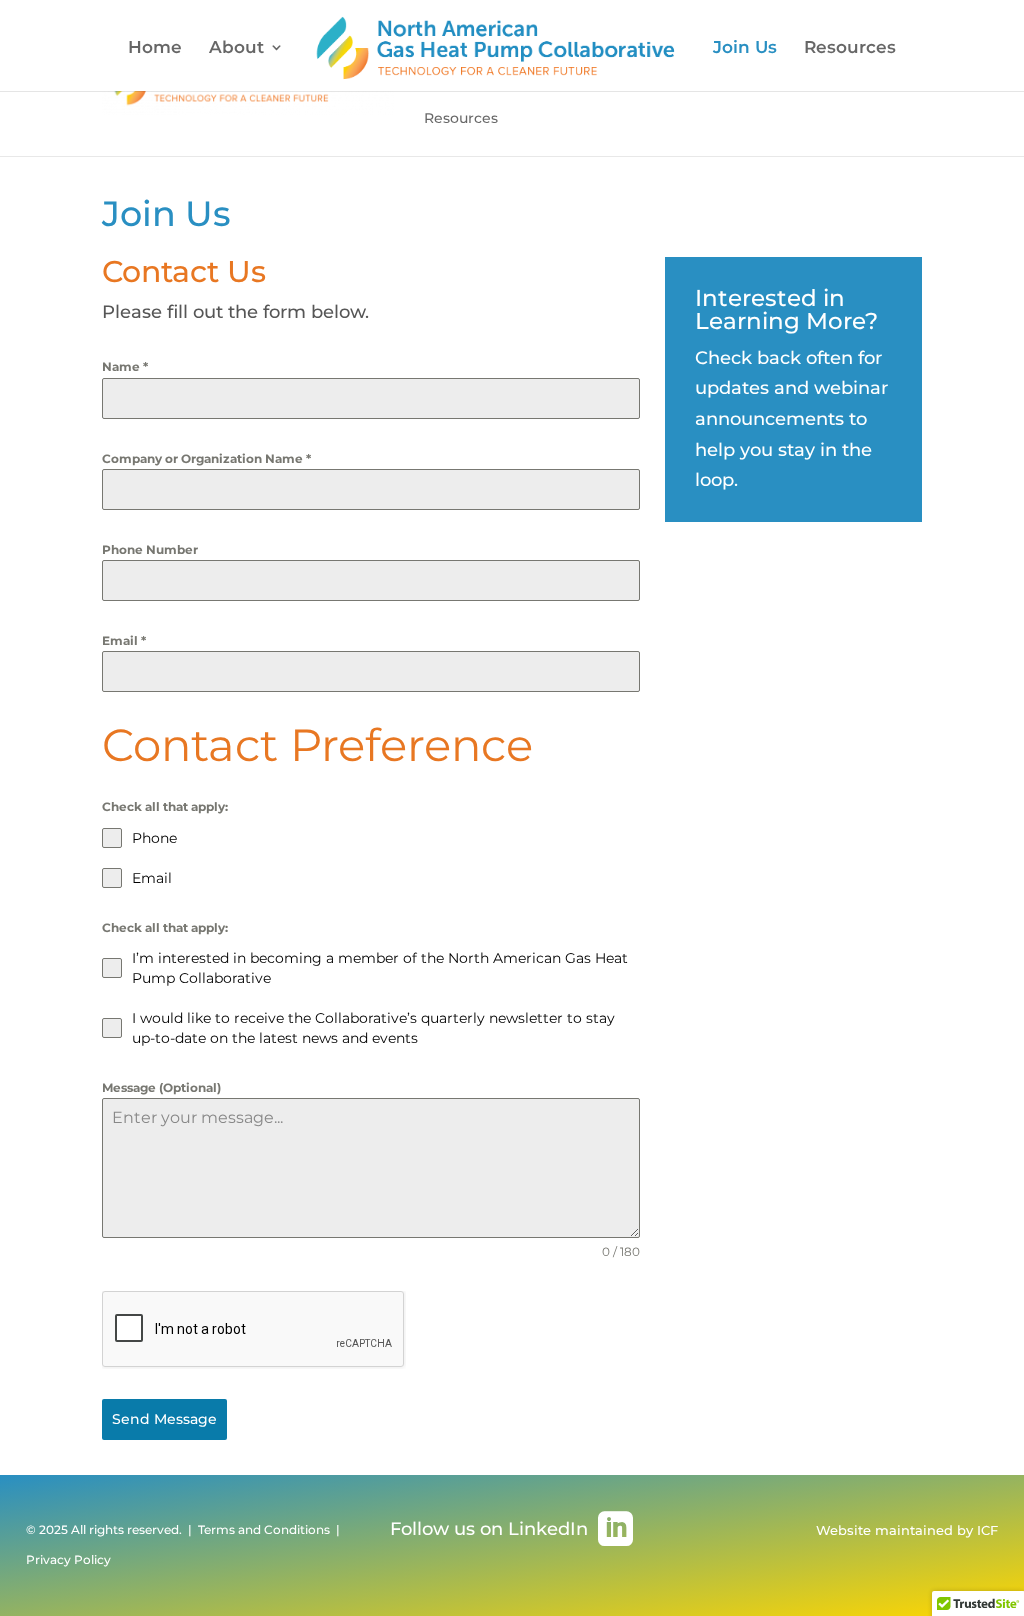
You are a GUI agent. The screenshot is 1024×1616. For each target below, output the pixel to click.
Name (125, 366)
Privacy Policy (68, 1559)
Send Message (164, 1419)
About (236, 48)
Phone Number (150, 549)
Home (155, 48)
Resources (850, 48)
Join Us (745, 48)
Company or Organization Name (206, 458)
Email (124, 640)
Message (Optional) (161, 1087)
